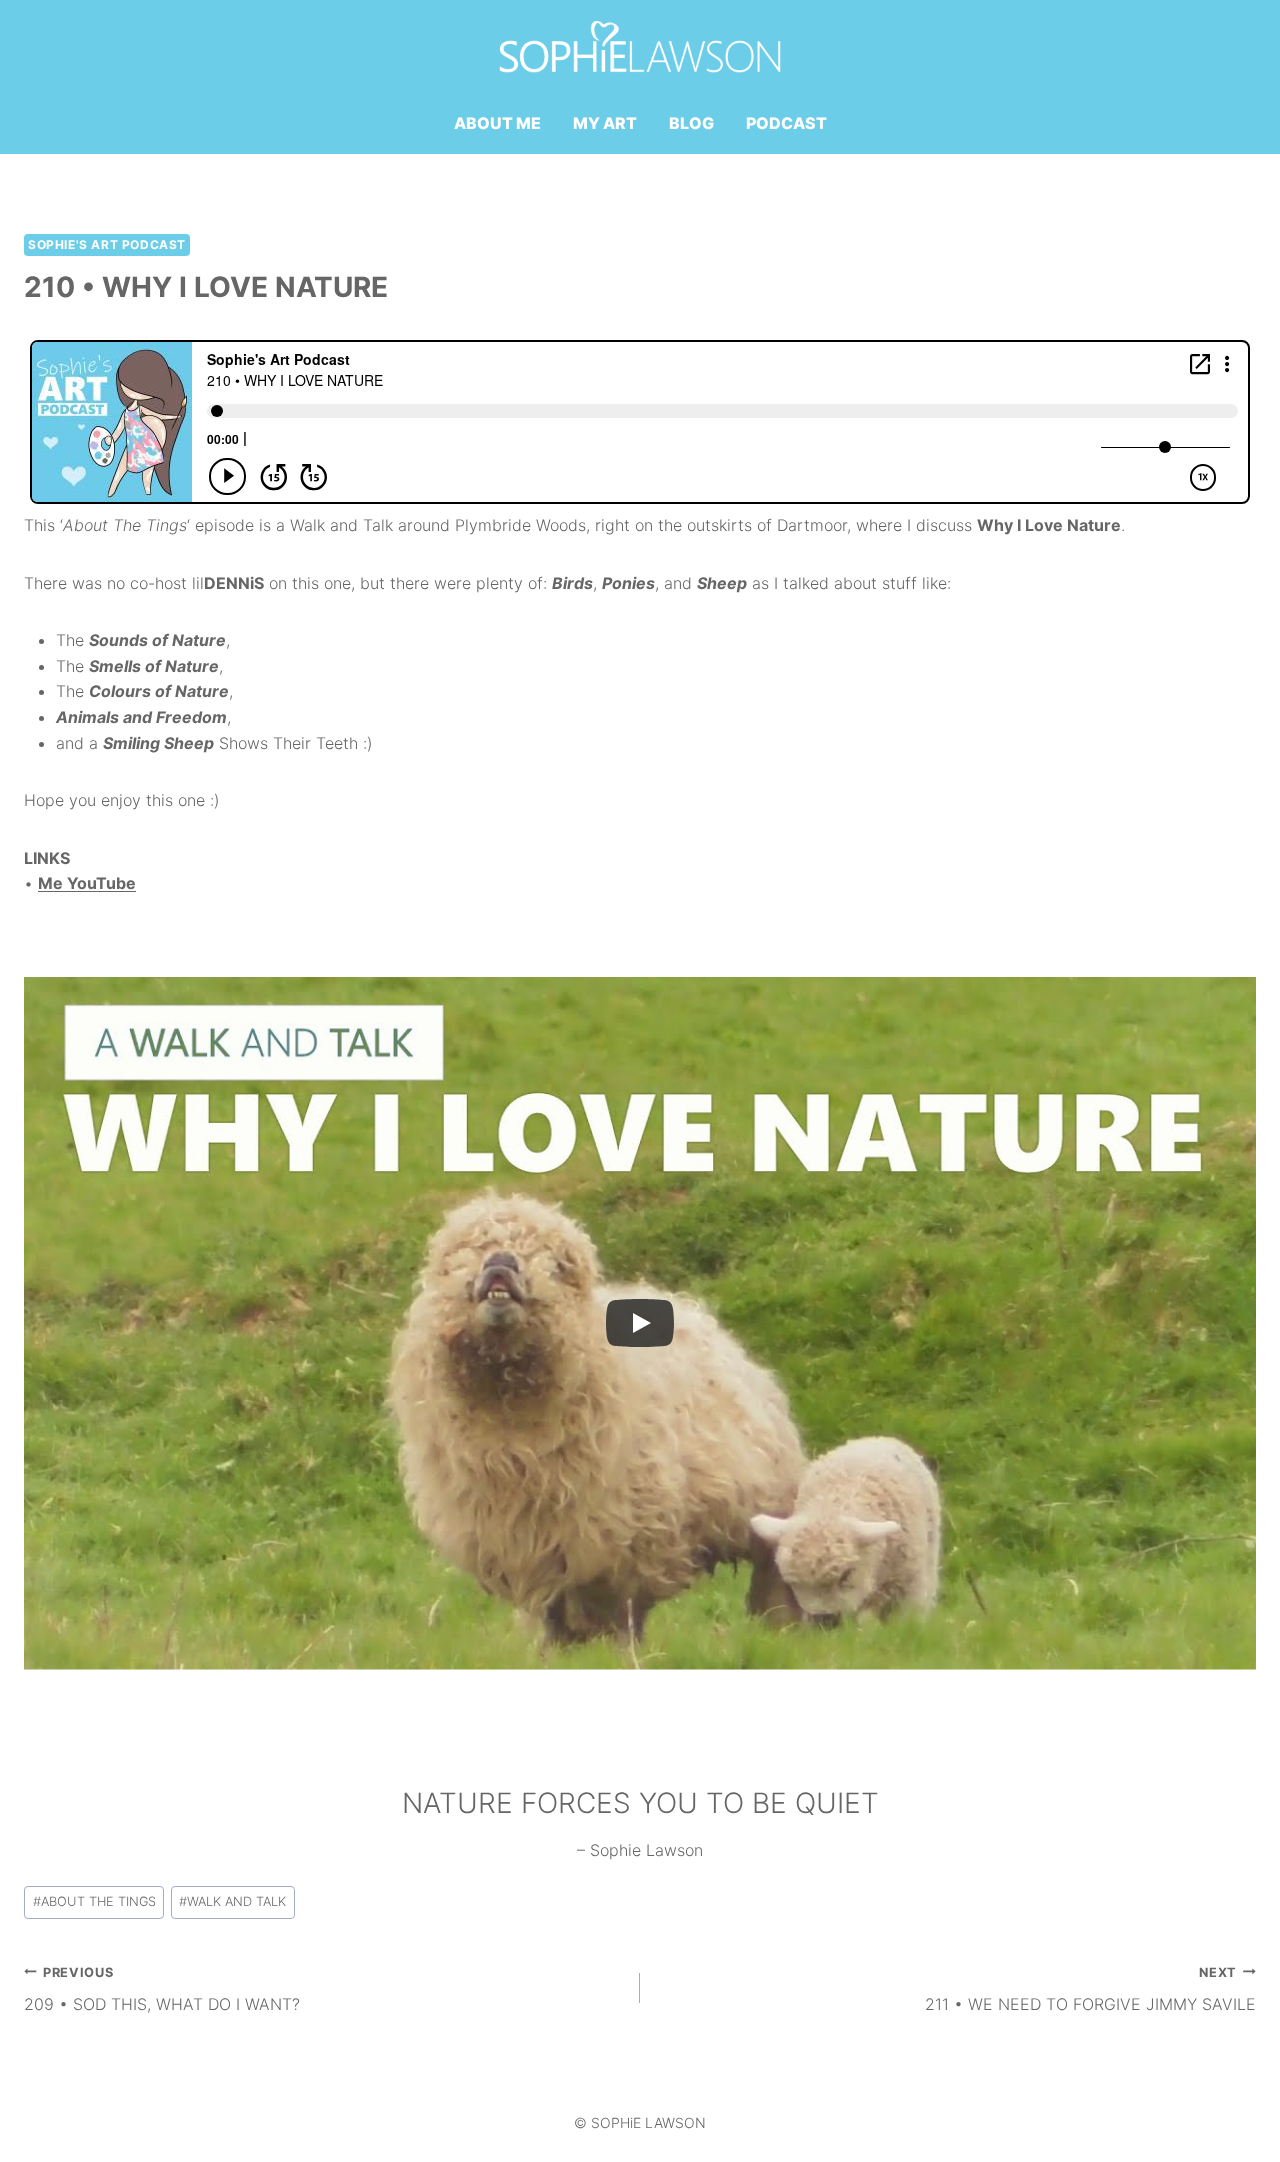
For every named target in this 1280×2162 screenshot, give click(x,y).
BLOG (691, 123)
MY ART (605, 123)
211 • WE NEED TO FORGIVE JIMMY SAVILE (1090, 1990)
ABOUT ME (497, 123)
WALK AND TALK (232, 1901)
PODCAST (786, 123)
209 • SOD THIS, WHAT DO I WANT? (162, 1990)
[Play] (640, 1323)
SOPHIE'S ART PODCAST (107, 244)
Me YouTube (87, 883)
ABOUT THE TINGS (94, 1901)
